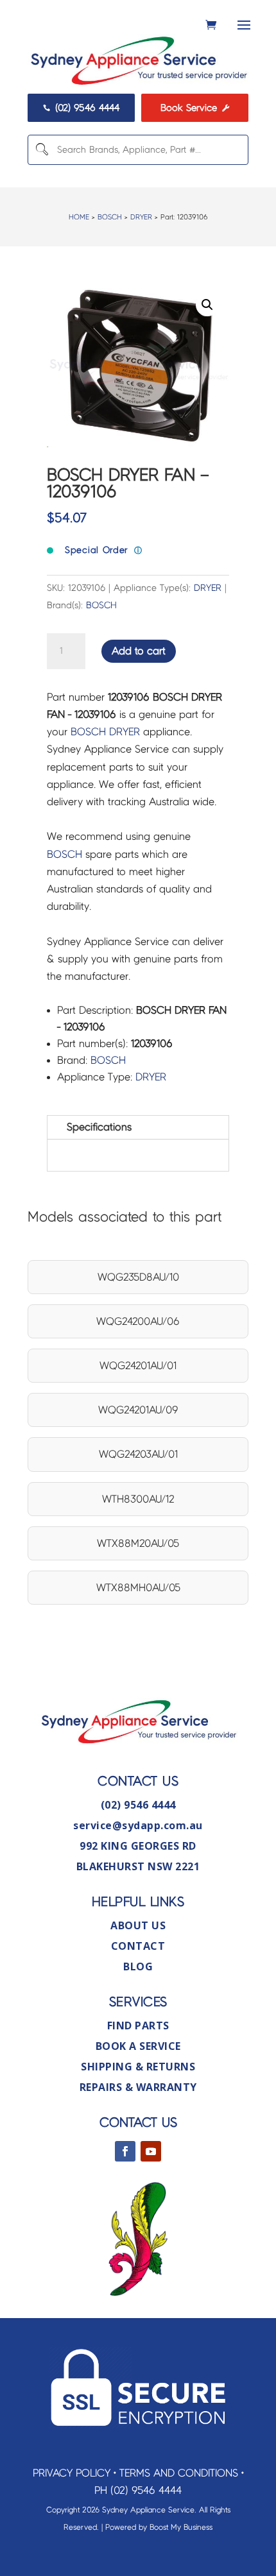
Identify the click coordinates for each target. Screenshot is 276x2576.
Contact (138, 1946)
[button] (207, 305)
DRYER (141, 217)
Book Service (195, 108)
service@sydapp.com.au (138, 1825)
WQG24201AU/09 (138, 1410)
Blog (138, 1966)
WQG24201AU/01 (138, 1366)
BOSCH (110, 217)
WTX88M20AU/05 (138, 1543)
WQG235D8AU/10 (138, 1277)
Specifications (99, 1127)
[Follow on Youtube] (151, 2151)
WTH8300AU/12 (138, 1499)
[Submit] (41, 150)
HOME (79, 217)
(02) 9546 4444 (82, 108)
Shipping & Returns (138, 2067)
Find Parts (138, 2026)
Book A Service (138, 2046)
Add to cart (139, 651)
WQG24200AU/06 (138, 1321)
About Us (138, 1925)
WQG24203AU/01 (138, 1454)
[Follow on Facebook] (125, 2151)
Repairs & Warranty (138, 2087)
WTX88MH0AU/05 (138, 1588)
